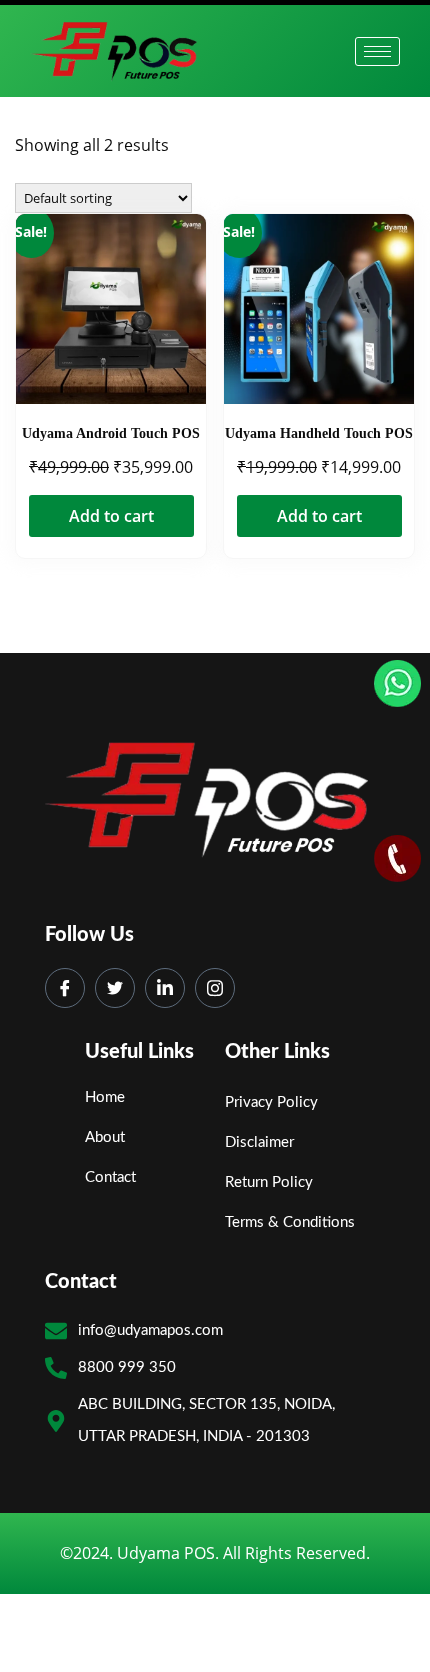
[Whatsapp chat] (397, 684)
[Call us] (397, 859)
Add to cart (111, 516)
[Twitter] (65, 988)
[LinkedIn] (165, 988)
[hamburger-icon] (377, 51)
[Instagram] (215, 988)
